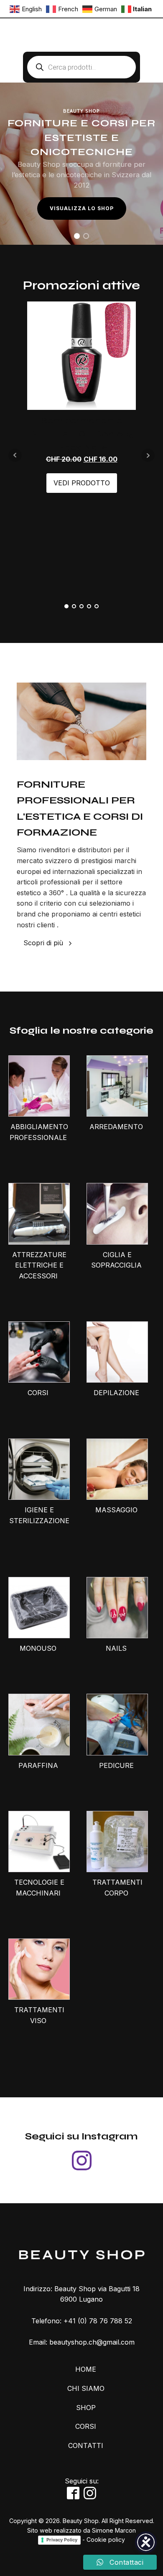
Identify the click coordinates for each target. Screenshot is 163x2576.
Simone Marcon (114, 2530)
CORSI (86, 2426)
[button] (77, 236)
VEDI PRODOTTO (82, 483)
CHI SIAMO (86, 2388)
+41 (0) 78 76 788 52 (98, 2321)
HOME (86, 2369)
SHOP (86, 2408)
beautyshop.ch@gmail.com (92, 2342)
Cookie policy (106, 2540)
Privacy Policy (62, 2540)
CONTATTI (86, 2445)
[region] (81, 164)
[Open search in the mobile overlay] (81, 67)
